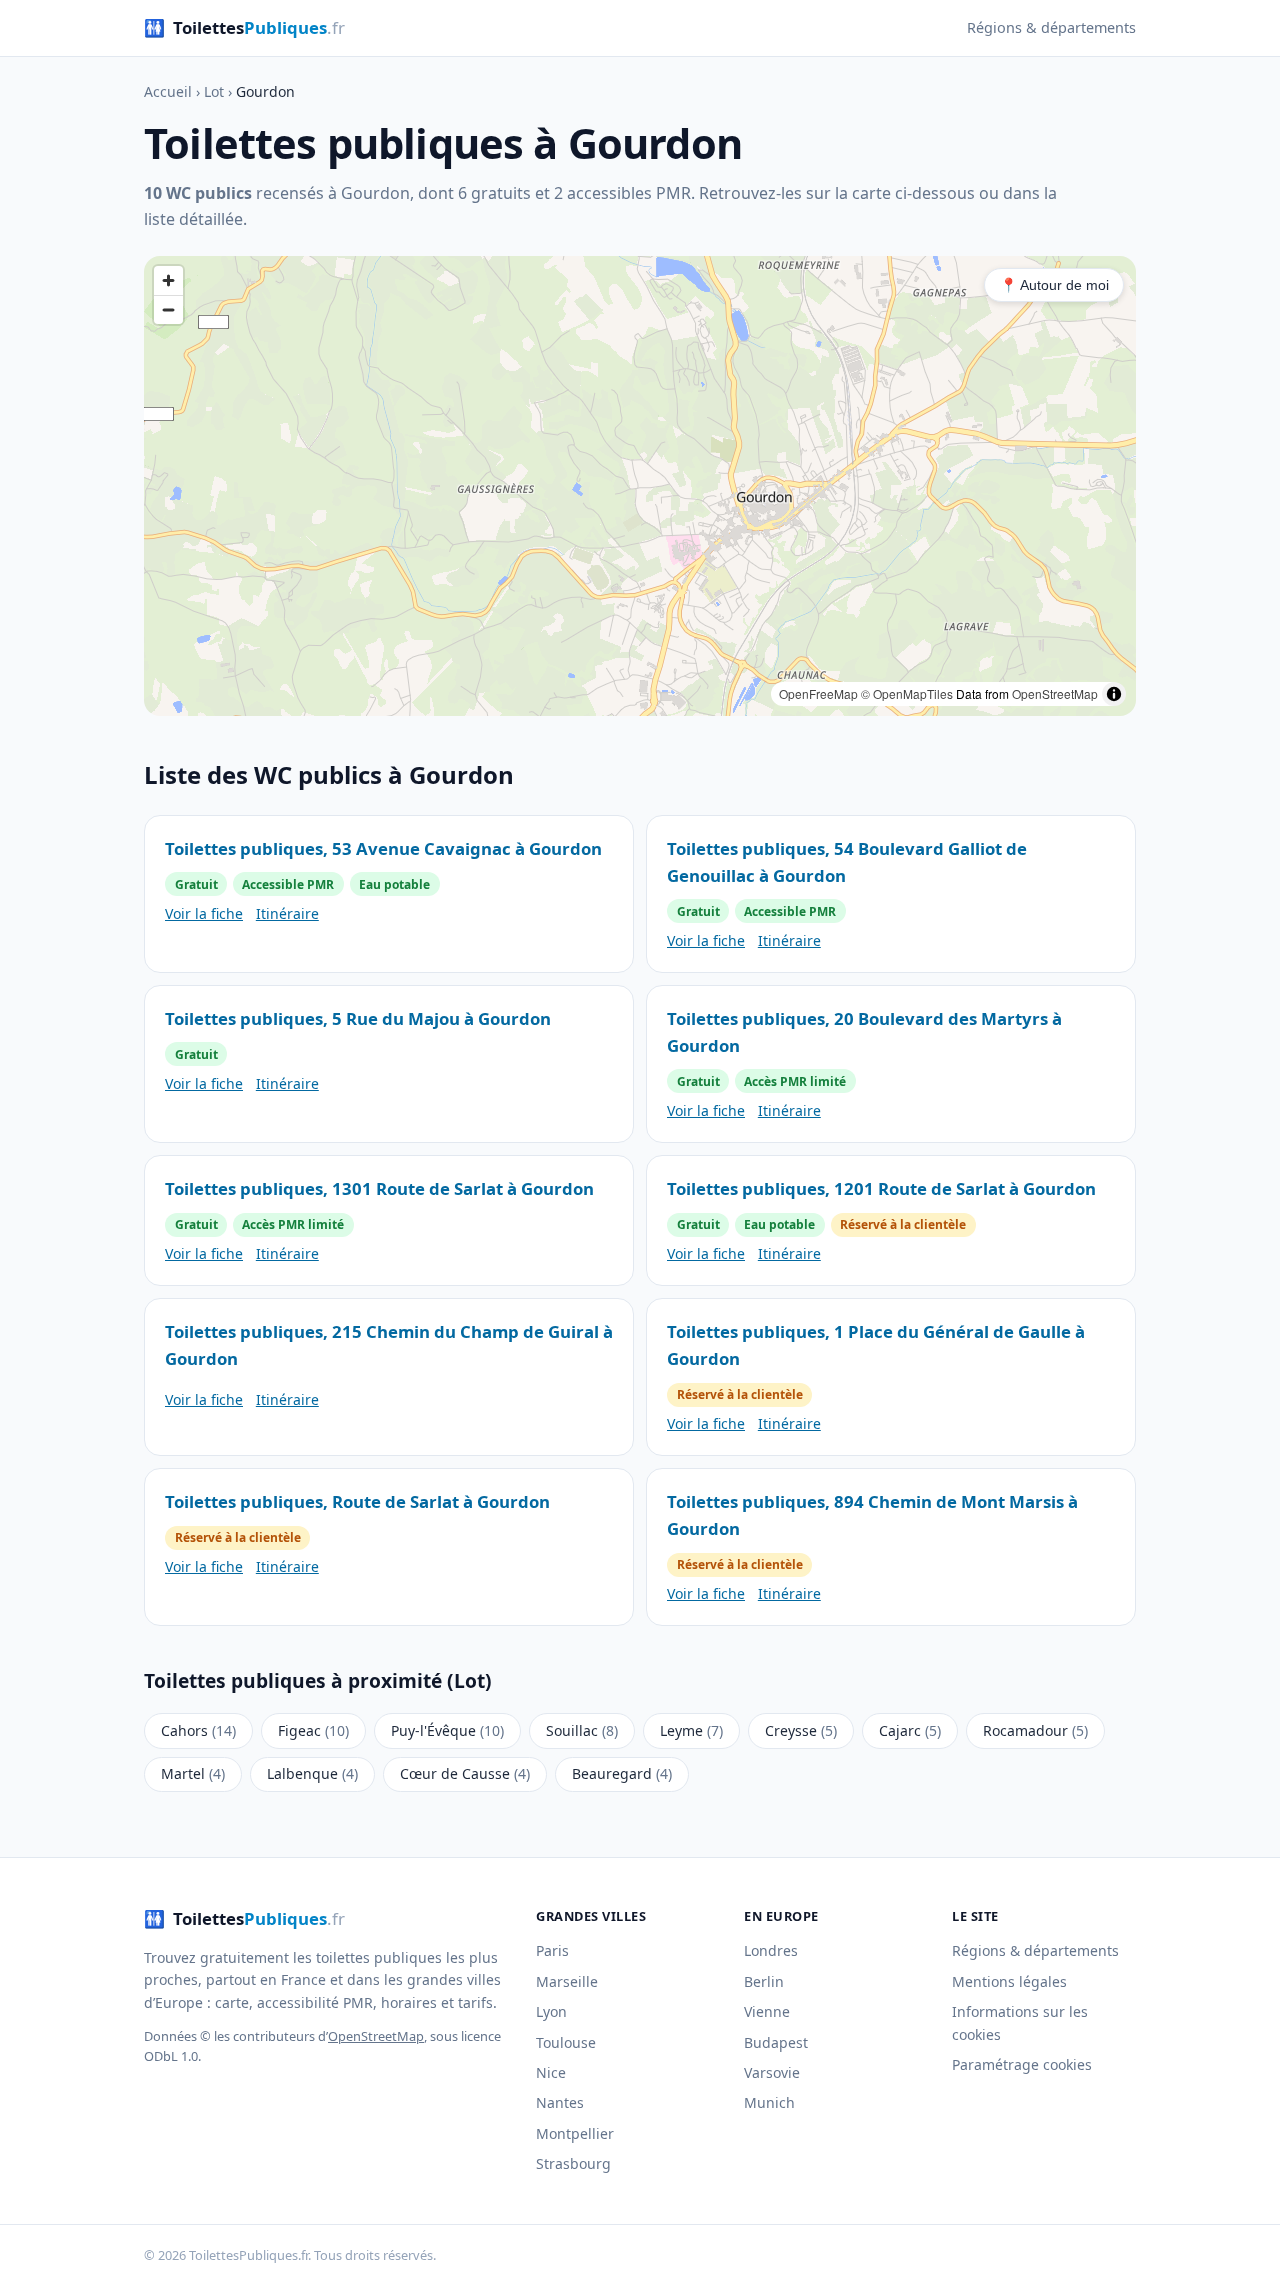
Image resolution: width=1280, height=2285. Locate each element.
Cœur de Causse (465, 1773)
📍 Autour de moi (1054, 285)
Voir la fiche (204, 913)
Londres (771, 1950)
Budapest (776, 2042)
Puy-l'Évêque (447, 1730)
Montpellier (575, 2133)
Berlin (764, 1981)
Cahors (198, 1730)
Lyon (551, 2011)
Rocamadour (1035, 1730)
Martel (193, 1773)
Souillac (582, 1730)
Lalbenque (312, 1773)
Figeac (313, 1730)
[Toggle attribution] (1114, 694)
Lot (214, 91)
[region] (640, 486)
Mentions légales (1009, 1981)
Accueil (168, 91)
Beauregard (622, 1773)
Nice (551, 2072)
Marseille (567, 1981)
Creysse (801, 1730)
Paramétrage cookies (1022, 2064)
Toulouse (566, 2042)
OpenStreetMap (1055, 693)
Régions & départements (1051, 27)
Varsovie (772, 2072)
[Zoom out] (168, 309)
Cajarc (910, 1730)
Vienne (767, 2011)
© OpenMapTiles (907, 693)
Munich (769, 2102)
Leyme (691, 1730)
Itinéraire (287, 913)
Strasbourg (573, 2163)
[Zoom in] (168, 280)
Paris (552, 1950)
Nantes (560, 2102)
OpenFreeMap (818, 693)
